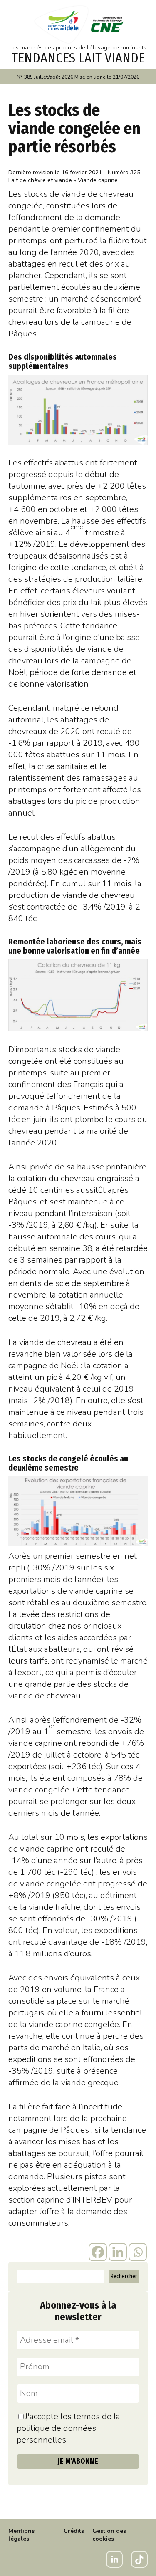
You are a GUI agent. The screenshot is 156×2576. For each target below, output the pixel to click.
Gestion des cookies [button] (109, 2535)
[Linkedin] (118, 2252)
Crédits (74, 2531)
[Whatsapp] (138, 2252)
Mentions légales (21, 2535)
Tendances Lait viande (78, 58)
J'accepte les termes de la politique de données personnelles (68, 2428)
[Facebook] (98, 2252)
